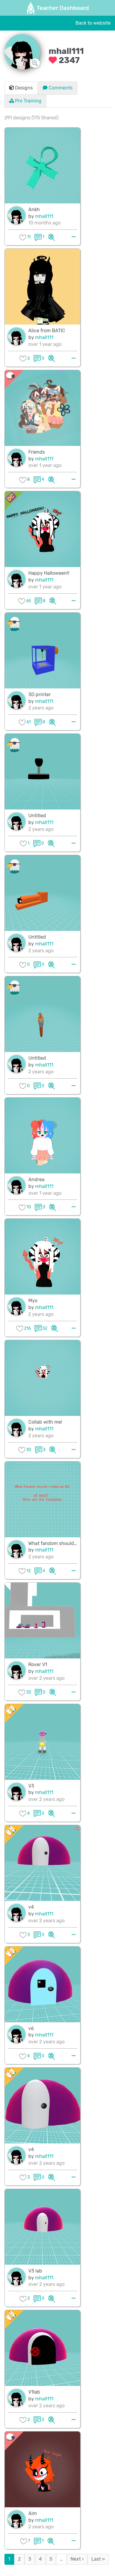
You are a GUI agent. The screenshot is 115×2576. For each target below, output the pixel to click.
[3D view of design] (52, 237)
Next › (77, 2559)
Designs (23, 88)
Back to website (93, 23)
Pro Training (28, 101)
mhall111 (44, 216)
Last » (98, 2559)
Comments (60, 88)
